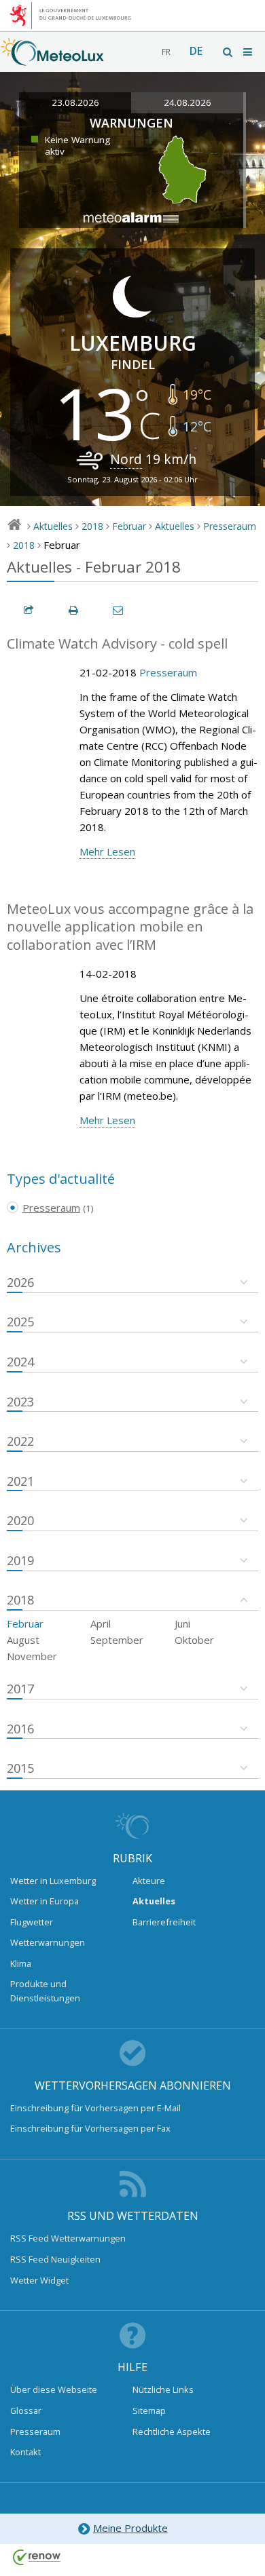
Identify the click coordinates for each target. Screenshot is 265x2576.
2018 (92, 526)
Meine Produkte (130, 2528)
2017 (20, 1689)
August (23, 1640)
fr (166, 52)
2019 (20, 1560)
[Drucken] (74, 610)
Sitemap (149, 2410)
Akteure (149, 1881)
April (101, 1623)
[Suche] (228, 52)
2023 (20, 1402)
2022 (20, 1441)
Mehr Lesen (107, 851)
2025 (20, 1322)
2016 (20, 1729)
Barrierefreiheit (164, 1922)
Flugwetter (32, 1922)
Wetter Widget (39, 2280)
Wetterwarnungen (48, 1942)
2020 (20, 1520)
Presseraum (230, 526)
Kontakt (25, 2452)
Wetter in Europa (45, 1901)
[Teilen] (29, 610)
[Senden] (119, 610)
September (117, 1640)
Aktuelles (53, 526)
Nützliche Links (163, 2389)
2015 (20, 1768)
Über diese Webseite (54, 2389)
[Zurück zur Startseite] (52, 59)
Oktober (194, 1640)
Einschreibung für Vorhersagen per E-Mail (95, 2108)
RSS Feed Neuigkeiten (55, 2259)
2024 (20, 1362)
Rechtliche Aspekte (172, 2431)
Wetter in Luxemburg (53, 1881)
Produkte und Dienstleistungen (45, 1991)
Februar (129, 526)
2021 (20, 1481)
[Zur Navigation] (249, 52)
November (32, 1656)
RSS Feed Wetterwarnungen (68, 2238)
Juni (182, 1623)
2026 (20, 1282)
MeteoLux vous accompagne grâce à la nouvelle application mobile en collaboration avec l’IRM (130, 927)
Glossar (26, 2410)
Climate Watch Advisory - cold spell (117, 643)
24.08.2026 (188, 102)
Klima (21, 1963)
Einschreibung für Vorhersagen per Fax (90, 2128)
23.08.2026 (75, 102)
